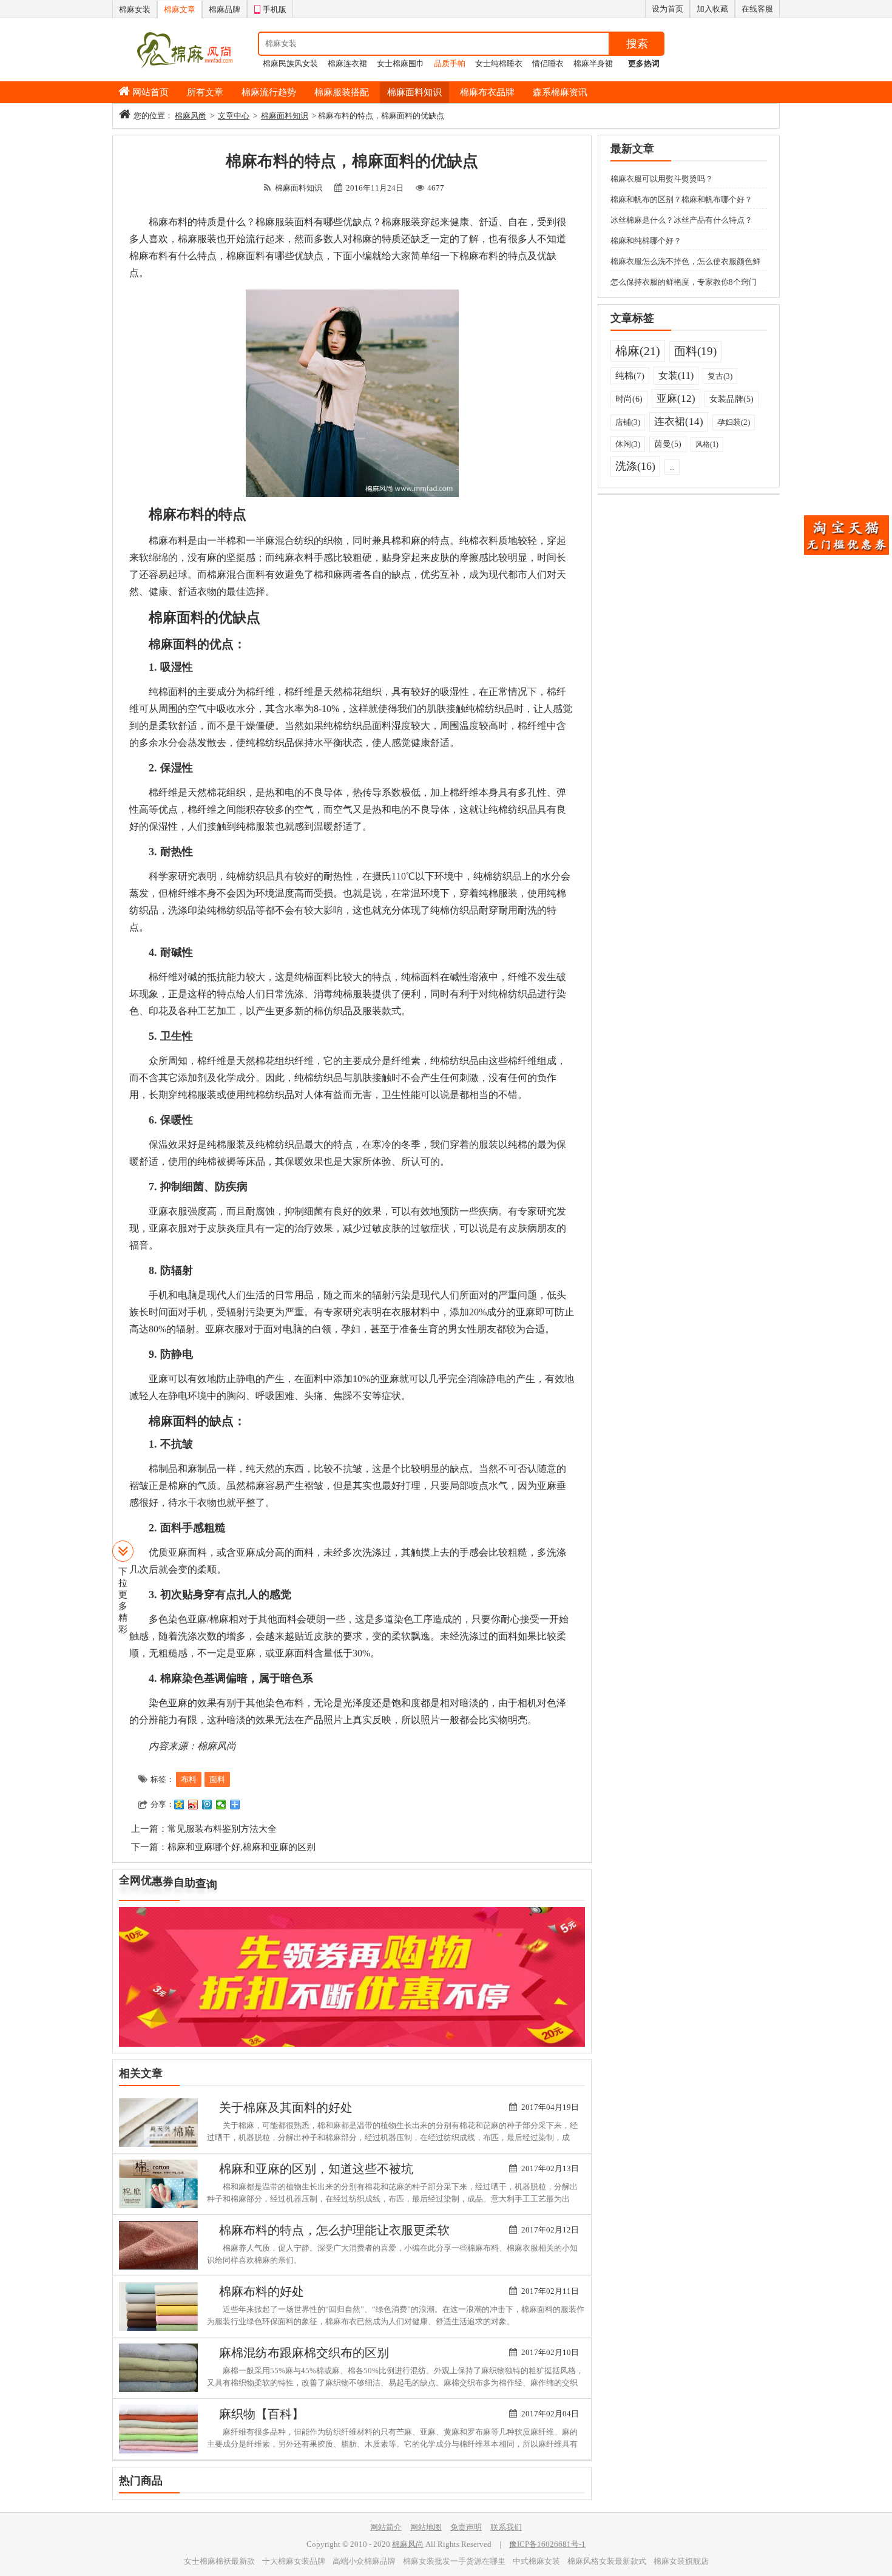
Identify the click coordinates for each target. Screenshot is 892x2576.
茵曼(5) (668, 444)
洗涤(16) (635, 466)
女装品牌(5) (732, 399)
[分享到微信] (221, 1805)
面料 (217, 1779)
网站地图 (426, 2527)
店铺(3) (628, 422)
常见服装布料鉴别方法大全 (222, 1829)
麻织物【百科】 (262, 2414)
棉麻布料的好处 (262, 2291)
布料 (189, 1779)
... (672, 467)
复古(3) (720, 376)
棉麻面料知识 (414, 92)
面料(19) (695, 351)
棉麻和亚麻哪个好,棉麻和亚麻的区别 (242, 1847)
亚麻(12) (676, 398)
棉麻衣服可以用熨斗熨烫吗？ (662, 179)
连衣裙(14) (679, 422)
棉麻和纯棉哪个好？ (646, 241)
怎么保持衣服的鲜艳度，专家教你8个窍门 (684, 282)
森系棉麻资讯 (560, 92)
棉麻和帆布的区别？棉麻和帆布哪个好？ (681, 199)
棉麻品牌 (225, 9)
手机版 (275, 9)
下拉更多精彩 (123, 1600)
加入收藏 (712, 9)
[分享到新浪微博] (193, 1805)
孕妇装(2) (734, 422)
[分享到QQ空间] (179, 1805)
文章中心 (234, 116)
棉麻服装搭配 (342, 92)
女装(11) (676, 375)
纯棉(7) (630, 376)
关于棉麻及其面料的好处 (286, 2107)
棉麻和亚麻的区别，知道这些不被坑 (316, 2169)
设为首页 (667, 9)
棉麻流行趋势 (269, 92)
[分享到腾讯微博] (207, 1805)
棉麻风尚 (191, 116)
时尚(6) (629, 399)
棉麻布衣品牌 (487, 92)
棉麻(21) (638, 351)
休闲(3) (628, 444)
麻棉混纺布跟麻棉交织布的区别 (304, 2353)
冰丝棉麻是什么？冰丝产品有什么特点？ (681, 220)
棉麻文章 (180, 9)
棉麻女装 (135, 9)
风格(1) (707, 444)
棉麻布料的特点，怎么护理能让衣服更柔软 (334, 2230)
